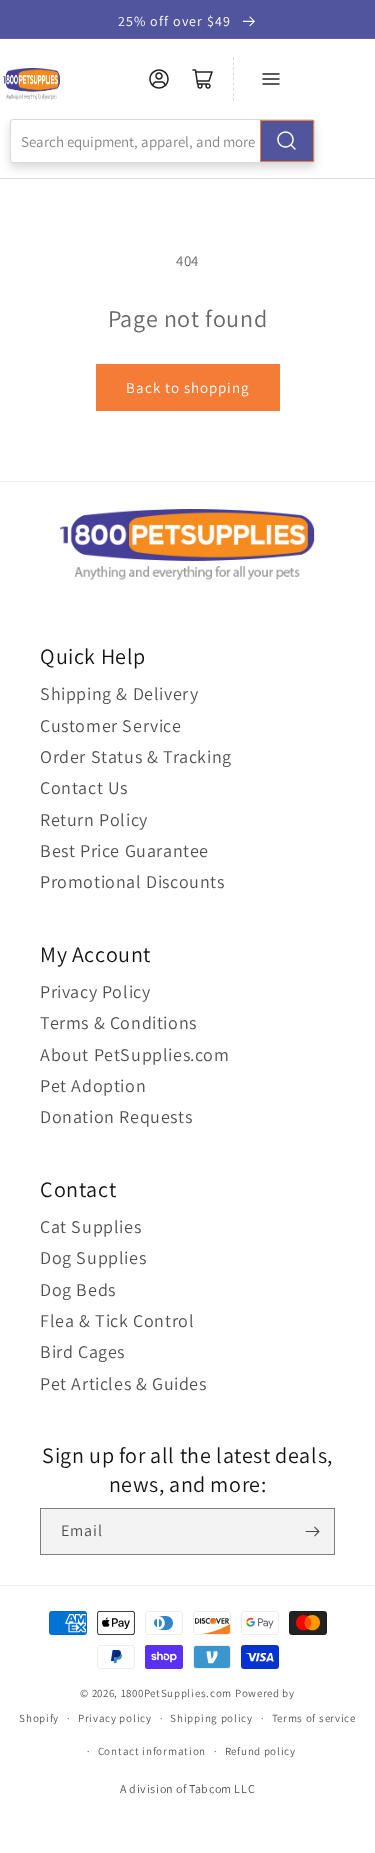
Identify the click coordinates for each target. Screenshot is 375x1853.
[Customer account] (159, 79)
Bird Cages (82, 1351)
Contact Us (84, 787)
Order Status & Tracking (136, 756)
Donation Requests (116, 1116)
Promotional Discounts (132, 881)
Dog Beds (78, 1289)
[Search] (287, 141)
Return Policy (94, 819)
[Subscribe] (312, 1531)
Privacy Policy (95, 991)
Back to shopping (188, 387)
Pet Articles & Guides (123, 1383)
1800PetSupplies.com (176, 1693)
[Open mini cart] (203, 79)
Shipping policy (211, 1718)
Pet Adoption (93, 1085)
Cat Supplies (90, 1226)
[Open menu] (271, 79)
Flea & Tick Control (117, 1320)
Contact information (152, 1751)
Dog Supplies (93, 1257)
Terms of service (314, 1718)
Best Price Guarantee (124, 850)
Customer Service (111, 725)
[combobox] (162, 141)
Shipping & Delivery (119, 693)
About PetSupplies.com (135, 1054)
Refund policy (260, 1751)
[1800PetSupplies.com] (31, 84)
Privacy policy (115, 1718)
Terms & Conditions (118, 1022)
